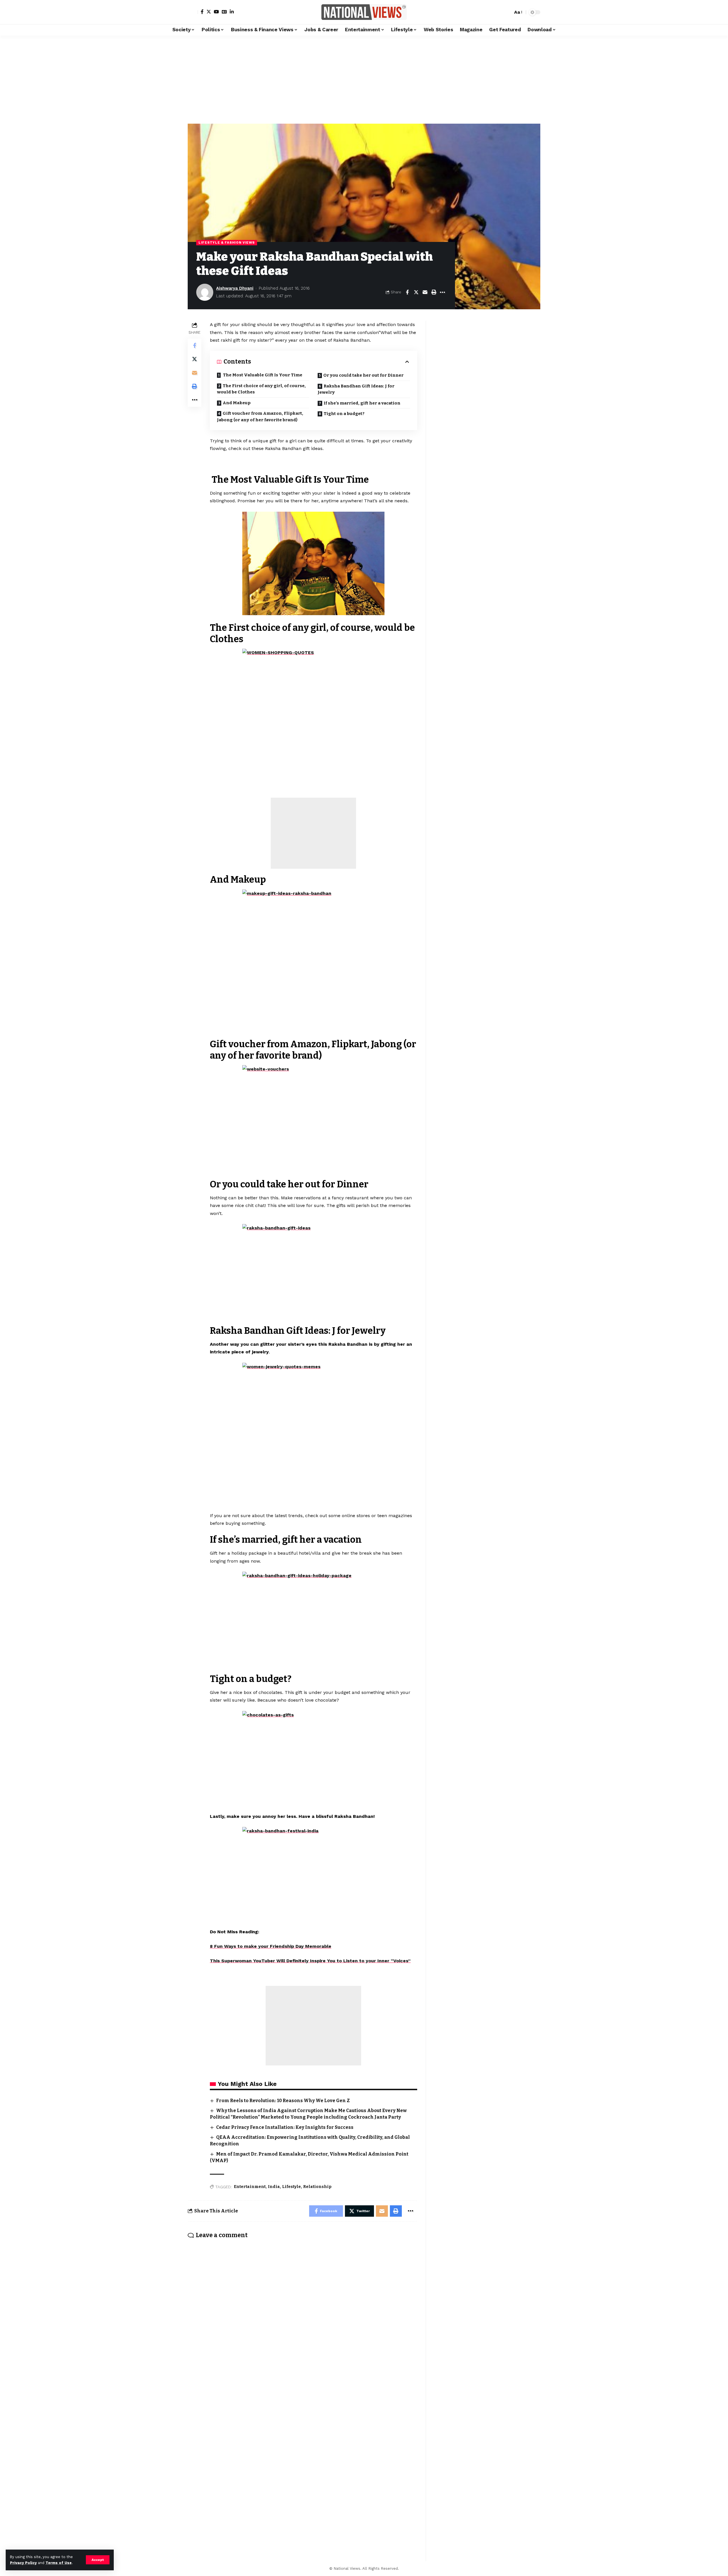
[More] (442, 292)
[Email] (425, 292)
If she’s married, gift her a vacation (362, 403)
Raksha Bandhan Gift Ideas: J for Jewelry (356, 389)
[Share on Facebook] (407, 292)
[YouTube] (216, 12)
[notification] (499, 12)
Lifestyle (291, 2187)
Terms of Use (59, 2563)
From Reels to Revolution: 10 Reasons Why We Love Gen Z (283, 2101)
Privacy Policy (23, 2563)
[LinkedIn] (232, 12)
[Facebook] (202, 12)
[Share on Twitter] (416, 292)
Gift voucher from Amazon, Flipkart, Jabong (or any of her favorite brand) (260, 417)
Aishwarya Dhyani (235, 288)
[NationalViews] (364, 12)
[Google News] (224, 12)
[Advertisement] (364, 78)
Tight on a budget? (344, 414)
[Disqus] (302, 2318)
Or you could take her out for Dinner (363, 375)
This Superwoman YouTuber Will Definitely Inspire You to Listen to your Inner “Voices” (310, 1961)
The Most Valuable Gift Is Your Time (262, 375)
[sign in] (193, 12)
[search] (507, 12)
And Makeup (237, 403)
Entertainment (250, 2187)
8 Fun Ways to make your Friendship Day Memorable (271, 1946)
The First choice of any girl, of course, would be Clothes (261, 389)
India (274, 2187)
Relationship (317, 2187)
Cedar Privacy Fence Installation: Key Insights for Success (285, 2127)
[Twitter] (209, 12)
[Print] (434, 292)
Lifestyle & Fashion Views (227, 242)
